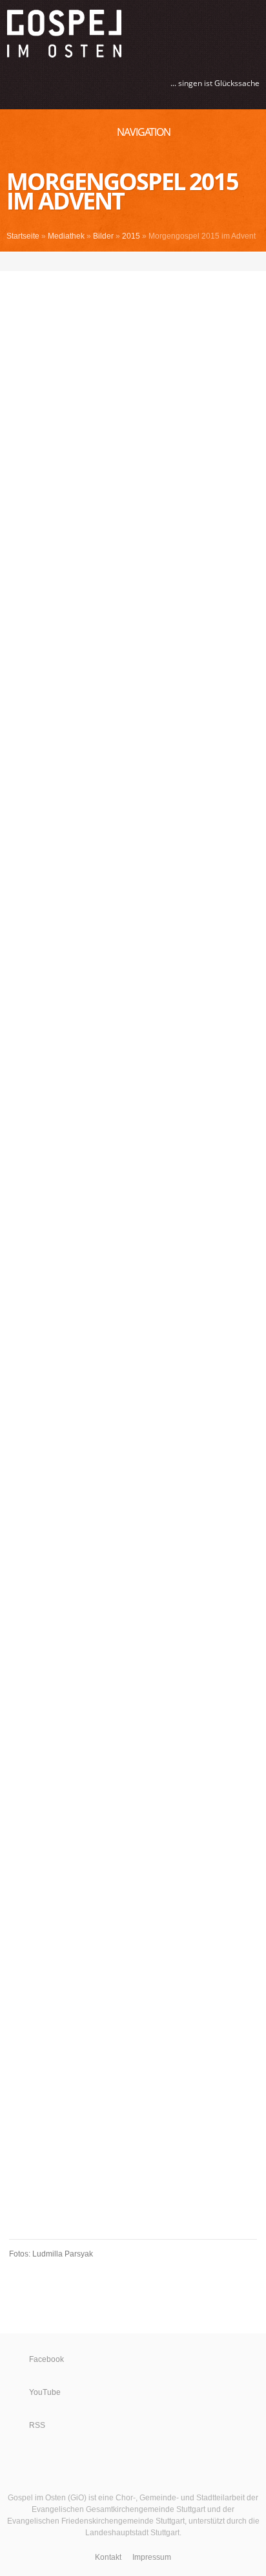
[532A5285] (21, 743)
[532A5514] (21, 1752)
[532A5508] (21, 1727)
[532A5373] (145, 1197)
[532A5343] (145, 1021)
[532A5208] (21, 542)
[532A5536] (145, 1828)
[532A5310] (21, 895)
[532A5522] (145, 1752)
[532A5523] (21, 1778)
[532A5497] (21, 1702)
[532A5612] (145, 2055)
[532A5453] (21, 1475)
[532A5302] (21, 844)
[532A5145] (21, 264)
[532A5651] (21, 2181)
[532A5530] (21, 1803)
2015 (131, 236)
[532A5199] (145, 516)
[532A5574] (145, 1954)
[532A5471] (145, 1576)
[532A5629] (145, 2105)
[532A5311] (145, 895)
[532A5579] (145, 1979)
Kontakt (108, 2557)
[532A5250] (21, 617)
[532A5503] (145, 1702)
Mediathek (66, 236)
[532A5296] (21, 794)
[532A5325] (21, 970)
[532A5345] (21, 1046)
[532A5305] (21, 870)
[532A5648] (145, 2156)
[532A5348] (21, 1071)
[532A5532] (21, 1828)
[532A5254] (21, 643)
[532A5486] (21, 1651)
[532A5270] (145, 668)
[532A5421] (145, 1374)
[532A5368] (21, 1172)
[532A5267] (21, 668)
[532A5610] (21, 2055)
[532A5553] (21, 1904)
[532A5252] (145, 617)
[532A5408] (145, 1324)
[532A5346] (145, 1046)
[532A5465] (21, 1551)
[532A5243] (21, 592)
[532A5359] (21, 1147)
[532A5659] (145, 2206)
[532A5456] (145, 1475)
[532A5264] (145, 643)
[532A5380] (145, 1223)
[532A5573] (21, 1954)
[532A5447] (21, 1450)
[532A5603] (21, 2030)
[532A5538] (21, 1853)
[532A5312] (21, 920)
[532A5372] (21, 1197)
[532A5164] (21, 365)
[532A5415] (145, 1349)
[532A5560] (145, 1904)
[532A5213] (145, 542)
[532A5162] (21, 340)
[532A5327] (21, 996)
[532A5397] (145, 1273)
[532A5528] (145, 1778)
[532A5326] (145, 970)
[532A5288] (145, 743)
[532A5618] (21, 2105)
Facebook (46, 2359)
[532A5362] (145, 1147)
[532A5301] (145, 819)
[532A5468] (145, 1551)
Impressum (152, 2557)
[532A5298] (145, 794)
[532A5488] (145, 1651)
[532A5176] (145, 390)
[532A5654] (145, 2181)
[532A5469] (21, 1576)
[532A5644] (21, 2156)
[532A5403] (21, 1324)
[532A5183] (21, 441)
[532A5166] (145, 365)
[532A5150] (21, 289)
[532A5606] (145, 2030)
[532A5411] (21, 1349)
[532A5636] (145, 2131)
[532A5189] (145, 466)
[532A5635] (21, 2131)
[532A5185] (145, 441)
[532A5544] (21, 1878)
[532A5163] (145, 340)
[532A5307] (145, 870)
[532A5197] (21, 516)
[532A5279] (21, 718)
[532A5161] (145, 315)
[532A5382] (21, 1248)
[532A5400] (21, 1298)
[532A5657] (21, 2206)
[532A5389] (21, 1273)
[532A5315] (145, 920)
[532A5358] (145, 1122)
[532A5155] (21, 315)
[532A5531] (145, 1803)
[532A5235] (21, 567)
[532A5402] (145, 1298)
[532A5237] (145, 567)
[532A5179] (21, 416)
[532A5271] (21, 693)
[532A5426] (145, 1399)
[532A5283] (145, 718)
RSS (37, 2425)
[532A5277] (145, 693)
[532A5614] (21, 2080)
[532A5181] (145, 416)
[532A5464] (145, 1525)
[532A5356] (21, 1122)
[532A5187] (21, 466)
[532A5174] (21, 390)
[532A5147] (145, 264)
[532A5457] (21, 1500)
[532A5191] (21, 491)
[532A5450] (145, 1450)
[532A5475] (21, 1601)
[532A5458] (145, 1500)
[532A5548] (145, 1878)
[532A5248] (145, 592)
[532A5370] (145, 1172)
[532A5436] (145, 1424)
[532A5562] (21, 1929)
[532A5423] (21, 1399)
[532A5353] (21, 1097)
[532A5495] (145, 1677)
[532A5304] (145, 844)
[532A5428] (21, 1424)
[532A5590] (145, 2005)
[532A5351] (145, 1071)
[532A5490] (21, 1677)
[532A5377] (21, 1223)
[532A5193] (145, 491)
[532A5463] (21, 1525)
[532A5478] (145, 1601)
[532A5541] (145, 1853)
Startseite (23, 236)
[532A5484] (21, 1626)
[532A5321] (21, 945)
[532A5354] (145, 1097)
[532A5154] (145, 289)
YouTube (45, 2392)
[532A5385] (145, 1248)
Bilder (103, 236)
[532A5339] (21, 1021)
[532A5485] (145, 1626)
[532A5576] (21, 1979)
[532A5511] (145, 1727)
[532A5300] (21, 819)
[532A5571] (145, 1929)
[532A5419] (21, 1374)
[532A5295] (145, 769)
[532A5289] (21, 769)
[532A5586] (21, 2005)
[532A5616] (145, 2080)
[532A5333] (145, 996)
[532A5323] (145, 945)
